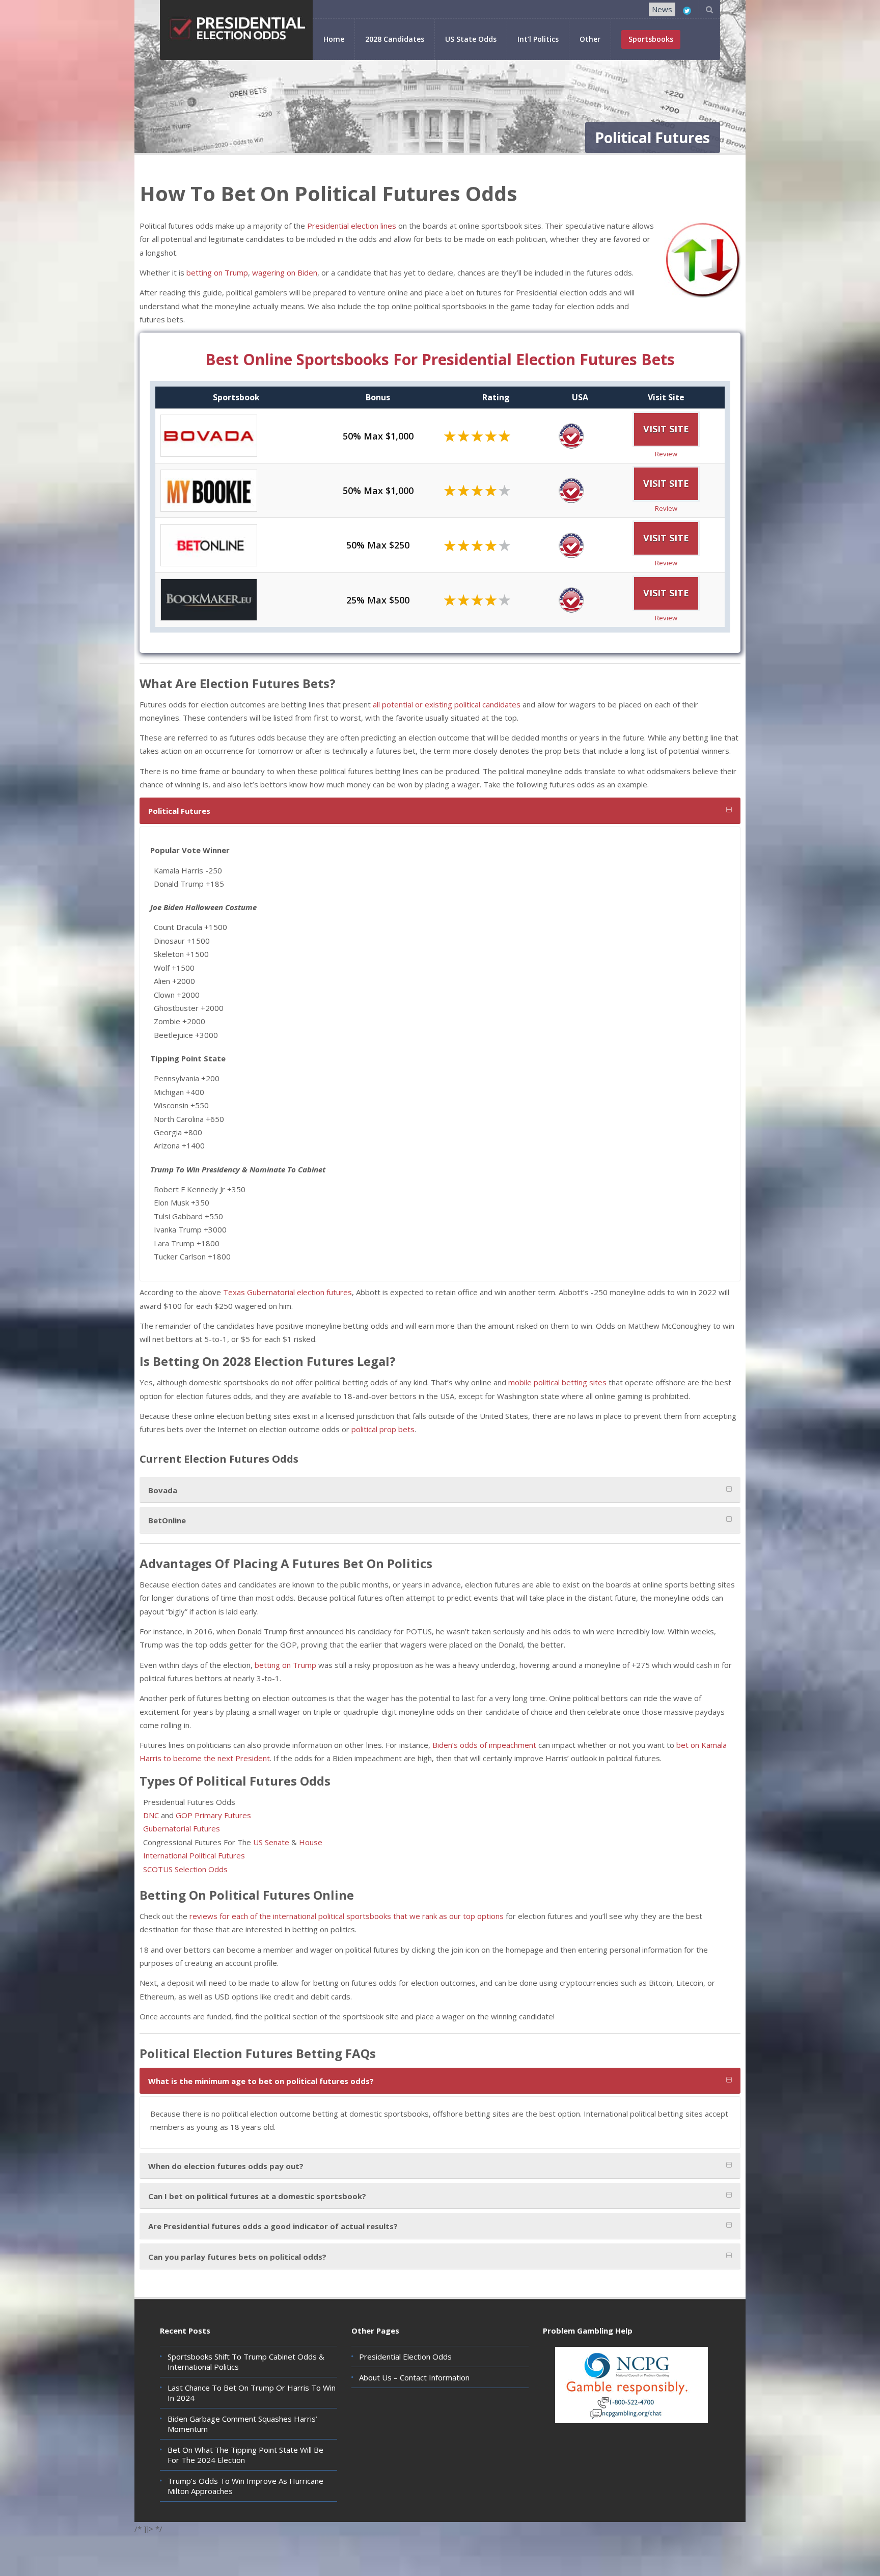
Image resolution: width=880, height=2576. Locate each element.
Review (666, 454)
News (662, 9)
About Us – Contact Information (414, 2377)
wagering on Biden (285, 272)
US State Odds (471, 39)
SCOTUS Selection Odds (185, 1869)
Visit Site (666, 429)
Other (590, 39)
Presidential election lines (352, 226)
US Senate (271, 1842)
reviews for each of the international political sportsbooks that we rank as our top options (347, 1916)
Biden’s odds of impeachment (484, 1745)
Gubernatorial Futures (182, 1828)
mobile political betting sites (557, 1382)
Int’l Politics (538, 39)
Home (334, 39)
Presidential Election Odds (405, 2356)
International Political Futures (194, 1855)
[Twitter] (687, 11)
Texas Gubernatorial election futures (287, 1292)
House (312, 1842)
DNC (151, 1815)
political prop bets (383, 1429)
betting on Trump (217, 272)
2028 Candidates (395, 39)
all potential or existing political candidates (447, 704)
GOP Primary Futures (213, 1815)
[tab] (440, 811)
